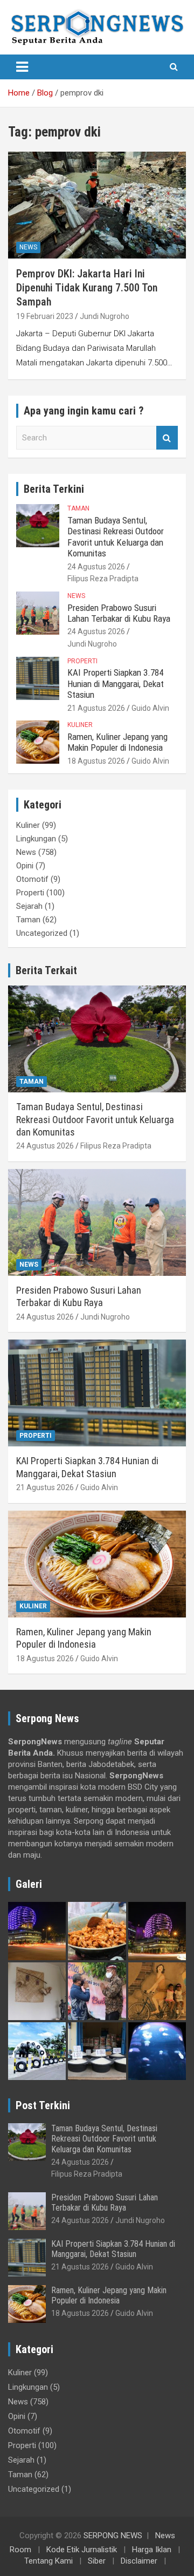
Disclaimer (139, 2561)
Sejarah (29, 906)
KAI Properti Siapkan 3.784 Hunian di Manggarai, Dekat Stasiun (116, 684)
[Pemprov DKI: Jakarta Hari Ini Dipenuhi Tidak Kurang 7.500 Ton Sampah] (97, 205)
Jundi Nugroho (105, 316)
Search (167, 438)
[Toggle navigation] (22, 67)
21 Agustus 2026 (96, 708)
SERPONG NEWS (113, 2536)
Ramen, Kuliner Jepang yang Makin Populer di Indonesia (117, 742)
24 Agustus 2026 (96, 567)
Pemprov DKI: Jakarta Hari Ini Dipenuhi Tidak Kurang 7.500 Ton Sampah (87, 288)
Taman (78, 508)
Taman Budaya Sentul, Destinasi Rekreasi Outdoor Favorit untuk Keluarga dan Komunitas (116, 537)
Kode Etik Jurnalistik (82, 2550)
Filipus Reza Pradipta (103, 579)
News (28, 247)
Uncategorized (42, 933)
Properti (82, 661)
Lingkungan (36, 839)
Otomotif (32, 879)
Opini (25, 866)
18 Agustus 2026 (96, 761)
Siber (97, 2561)
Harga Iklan (152, 2550)
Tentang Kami (48, 2561)
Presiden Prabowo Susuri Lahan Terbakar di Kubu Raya (119, 613)
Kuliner (80, 725)
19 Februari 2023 (45, 316)
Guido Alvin (150, 708)
